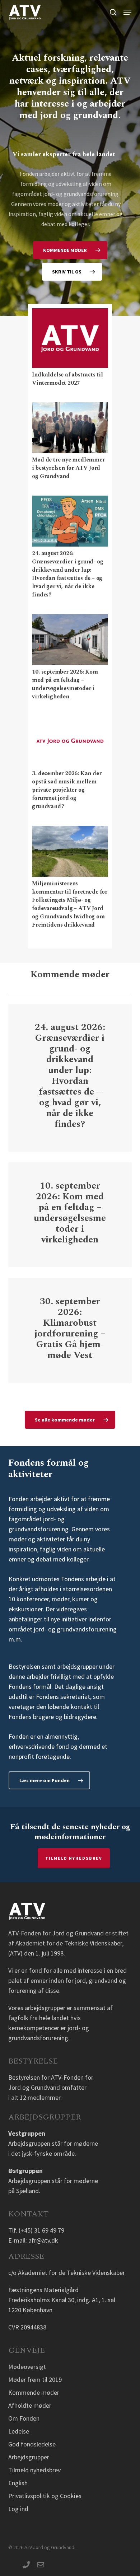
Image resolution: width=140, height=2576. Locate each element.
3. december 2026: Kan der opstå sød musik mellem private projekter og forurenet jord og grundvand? (67, 790)
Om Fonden (24, 2418)
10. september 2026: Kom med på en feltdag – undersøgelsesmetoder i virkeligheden (65, 684)
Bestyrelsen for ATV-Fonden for (51, 2077)
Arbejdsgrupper (29, 2457)
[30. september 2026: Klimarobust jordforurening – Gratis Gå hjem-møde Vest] (70, 1330)
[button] (127, 12)
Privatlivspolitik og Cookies (45, 2496)
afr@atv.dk (43, 2240)
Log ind (18, 2509)
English (18, 2483)
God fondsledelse (32, 2444)
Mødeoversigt (27, 2367)
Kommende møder (34, 2392)
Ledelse (19, 2431)
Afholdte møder (30, 2405)
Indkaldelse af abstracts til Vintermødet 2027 (67, 379)
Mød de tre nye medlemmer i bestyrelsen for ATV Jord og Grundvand (68, 468)
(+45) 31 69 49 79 (41, 2230)
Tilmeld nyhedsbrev (74, 1858)
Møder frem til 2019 (35, 2380)
